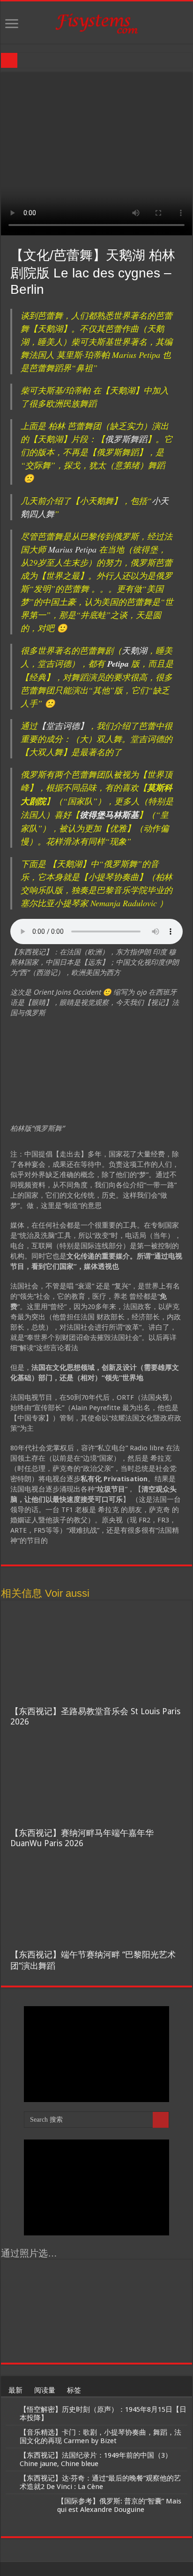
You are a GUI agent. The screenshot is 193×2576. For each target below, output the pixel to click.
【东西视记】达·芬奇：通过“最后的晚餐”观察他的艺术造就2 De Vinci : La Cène (100, 2482)
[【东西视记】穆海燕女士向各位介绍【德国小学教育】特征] (74, 2311)
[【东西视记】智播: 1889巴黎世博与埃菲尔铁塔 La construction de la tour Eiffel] (28, 2311)
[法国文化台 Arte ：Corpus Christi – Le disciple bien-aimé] (119, 2343)
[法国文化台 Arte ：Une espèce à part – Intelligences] (28, 2280)
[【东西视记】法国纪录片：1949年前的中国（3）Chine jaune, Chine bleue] (10, 2456)
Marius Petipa (72, 549)
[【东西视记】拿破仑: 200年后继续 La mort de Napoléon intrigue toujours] (165, 2311)
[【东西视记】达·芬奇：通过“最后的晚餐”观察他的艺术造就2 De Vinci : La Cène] (10, 2479)
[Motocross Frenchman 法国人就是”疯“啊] (28, 2343)
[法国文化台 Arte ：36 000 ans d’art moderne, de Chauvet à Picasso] (165, 2280)
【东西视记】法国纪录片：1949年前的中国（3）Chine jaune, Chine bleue (96, 2460)
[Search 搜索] (161, 2120)
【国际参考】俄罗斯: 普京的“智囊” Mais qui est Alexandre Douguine (119, 2505)
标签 (74, 2390)
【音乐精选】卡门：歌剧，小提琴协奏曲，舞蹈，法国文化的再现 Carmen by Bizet (100, 2437)
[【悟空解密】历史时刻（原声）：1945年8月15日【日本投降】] (10, 2410)
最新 (15, 2390)
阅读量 (45, 2390)
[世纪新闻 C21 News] (97, 22)
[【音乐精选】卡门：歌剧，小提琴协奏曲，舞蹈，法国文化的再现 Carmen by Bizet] (10, 2433)
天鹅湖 (134, 650)
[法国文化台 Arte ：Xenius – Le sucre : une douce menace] (74, 2280)
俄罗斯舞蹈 (126, 439)
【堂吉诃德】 (63, 726)
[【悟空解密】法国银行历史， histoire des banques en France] (119, 2311)
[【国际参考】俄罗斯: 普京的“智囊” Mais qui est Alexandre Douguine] (29, 2513)
